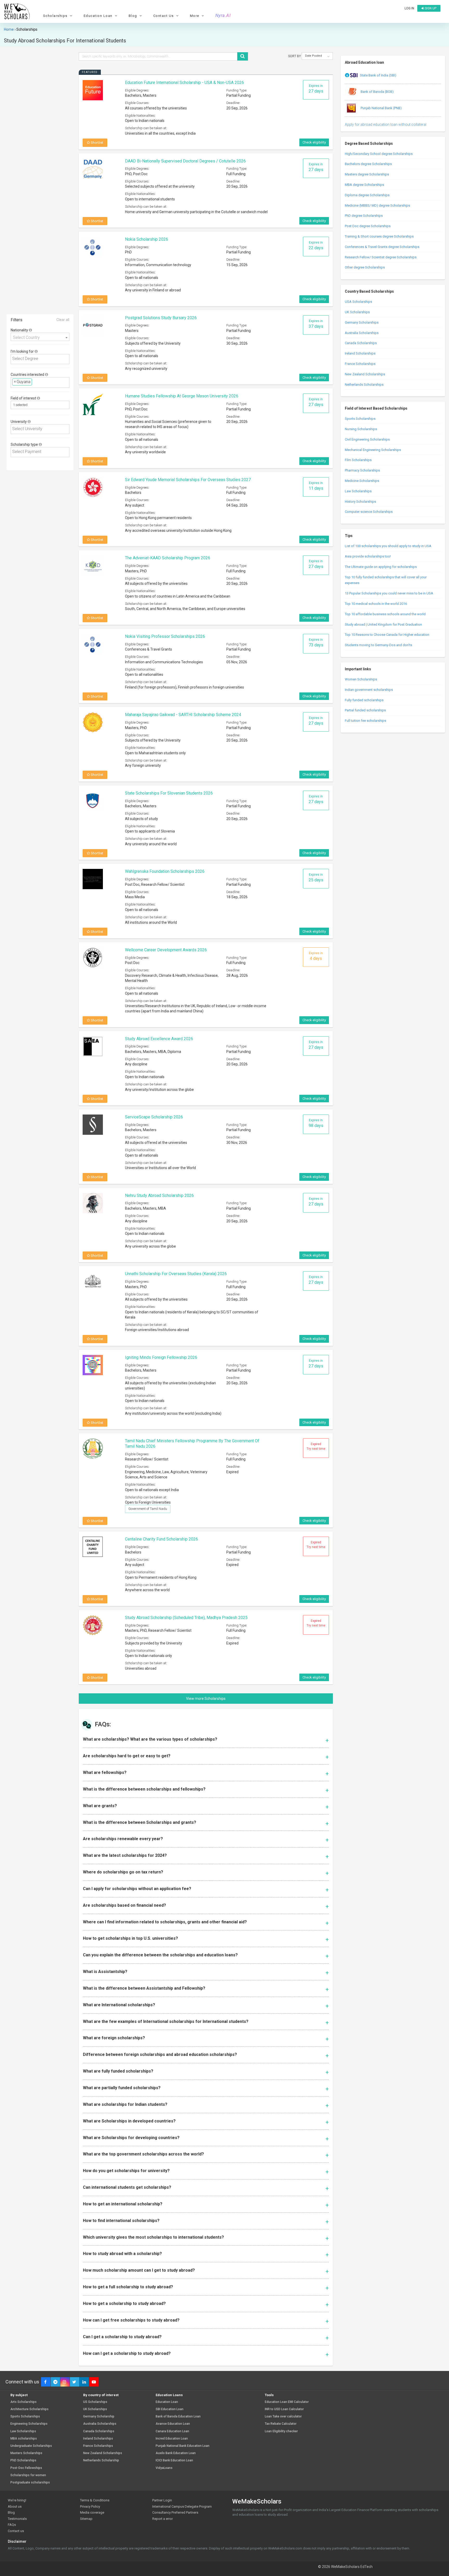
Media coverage (92, 2512)
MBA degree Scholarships (364, 185)
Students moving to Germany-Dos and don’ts (378, 645)
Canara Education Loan (172, 2431)
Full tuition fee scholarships (365, 721)
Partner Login (162, 2500)
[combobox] (40, 337)
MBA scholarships (24, 2439)
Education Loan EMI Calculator (287, 2402)
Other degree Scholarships (365, 267)
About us (15, 2506)
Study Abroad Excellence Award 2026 (159, 1039)
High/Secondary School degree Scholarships (379, 154)
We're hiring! (17, 2500)
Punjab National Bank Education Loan (183, 2446)
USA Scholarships (358, 302)
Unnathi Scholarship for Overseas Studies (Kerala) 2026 (176, 1274)
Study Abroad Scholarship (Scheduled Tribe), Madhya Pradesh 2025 (186, 1618)
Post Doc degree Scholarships (368, 226)
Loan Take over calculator (283, 2417)
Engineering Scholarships (29, 2424)
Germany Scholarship (99, 2417)
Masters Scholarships (26, 2453)
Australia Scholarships (362, 333)
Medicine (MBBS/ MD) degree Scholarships (377, 205)
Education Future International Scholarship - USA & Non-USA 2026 (184, 83)
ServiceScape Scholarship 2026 (154, 1117)
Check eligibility (314, 142)
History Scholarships (360, 502)
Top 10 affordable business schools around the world (385, 614)
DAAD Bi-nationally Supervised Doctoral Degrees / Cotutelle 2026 (185, 161)
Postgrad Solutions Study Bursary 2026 (161, 318)
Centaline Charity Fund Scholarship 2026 (161, 1539)
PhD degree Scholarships (364, 216)
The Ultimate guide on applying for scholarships (381, 567)
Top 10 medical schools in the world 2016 (376, 604)
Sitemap (86, 2519)
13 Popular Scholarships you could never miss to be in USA (389, 593)
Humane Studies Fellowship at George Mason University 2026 (182, 396)
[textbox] (41, 359)
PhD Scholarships (23, 2460)
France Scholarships (360, 364)
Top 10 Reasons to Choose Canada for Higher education (387, 635)
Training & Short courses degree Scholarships (379, 236)
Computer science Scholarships (369, 512)
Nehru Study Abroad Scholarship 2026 (159, 1195)
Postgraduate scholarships (30, 2483)
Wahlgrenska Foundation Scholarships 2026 (165, 871)
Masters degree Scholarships (367, 174)
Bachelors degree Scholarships (368, 164)
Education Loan (167, 2402)
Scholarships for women (28, 2475)
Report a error (163, 2519)
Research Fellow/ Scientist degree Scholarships (381, 257)
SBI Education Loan (170, 2409)
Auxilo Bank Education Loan (176, 2453)
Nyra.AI (223, 16)
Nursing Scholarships (361, 429)
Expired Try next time (316, 1446)
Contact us (16, 2531)
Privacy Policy (90, 2506)
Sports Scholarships (360, 419)
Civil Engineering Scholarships (367, 439)
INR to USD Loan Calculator (284, 2409)
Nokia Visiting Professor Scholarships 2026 (165, 636)
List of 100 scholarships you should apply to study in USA (388, 546)
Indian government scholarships (369, 690)
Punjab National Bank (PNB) (381, 108)
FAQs (12, 2525)
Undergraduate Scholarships (31, 2446)
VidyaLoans (164, 2468)
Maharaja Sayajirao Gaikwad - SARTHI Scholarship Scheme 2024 (183, 715)
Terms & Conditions (95, 2500)
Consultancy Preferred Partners (175, 2512)
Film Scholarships (358, 460)
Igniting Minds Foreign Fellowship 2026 (161, 1357)
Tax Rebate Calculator (281, 2424)
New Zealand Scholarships (365, 374)
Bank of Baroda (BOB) (377, 92)
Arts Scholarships (24, 2402)
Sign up (430, 8)
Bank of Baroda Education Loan (178, 2417)
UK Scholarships (357, 312)
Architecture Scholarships (29, 2409)
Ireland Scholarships (360, 353)
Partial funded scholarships (365, 710)
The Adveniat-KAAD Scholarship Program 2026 (168, 558)
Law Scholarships (358, 491)
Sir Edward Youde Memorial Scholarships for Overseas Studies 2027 (188, 480)
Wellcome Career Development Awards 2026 (166, 950)
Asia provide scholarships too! (368, 556)
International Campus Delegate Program (182, 2506)
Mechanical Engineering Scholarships (373, 450)
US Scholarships (95, 2402)
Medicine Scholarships (362, 481)
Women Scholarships (361, 679)
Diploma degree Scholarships (367, 195)
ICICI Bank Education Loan (174, 2460)
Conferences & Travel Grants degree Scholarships (382, 247)
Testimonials (17, 2519)
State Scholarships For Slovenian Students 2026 (169, 793)
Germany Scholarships (362, 322)
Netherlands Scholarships (364, 385)
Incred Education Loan (172, 2439)
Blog (11, 2512)
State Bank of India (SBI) (378, 75)
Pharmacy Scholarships (362, 470)
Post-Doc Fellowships (26, 2468)
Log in (409, 8)
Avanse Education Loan (173, 2424)
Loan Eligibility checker (281, 2431)
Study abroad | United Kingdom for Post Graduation (383, 624)
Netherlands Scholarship (101, 2460)
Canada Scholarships (361, 343)
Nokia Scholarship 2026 (147, 239)
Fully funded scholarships (364, 700)
